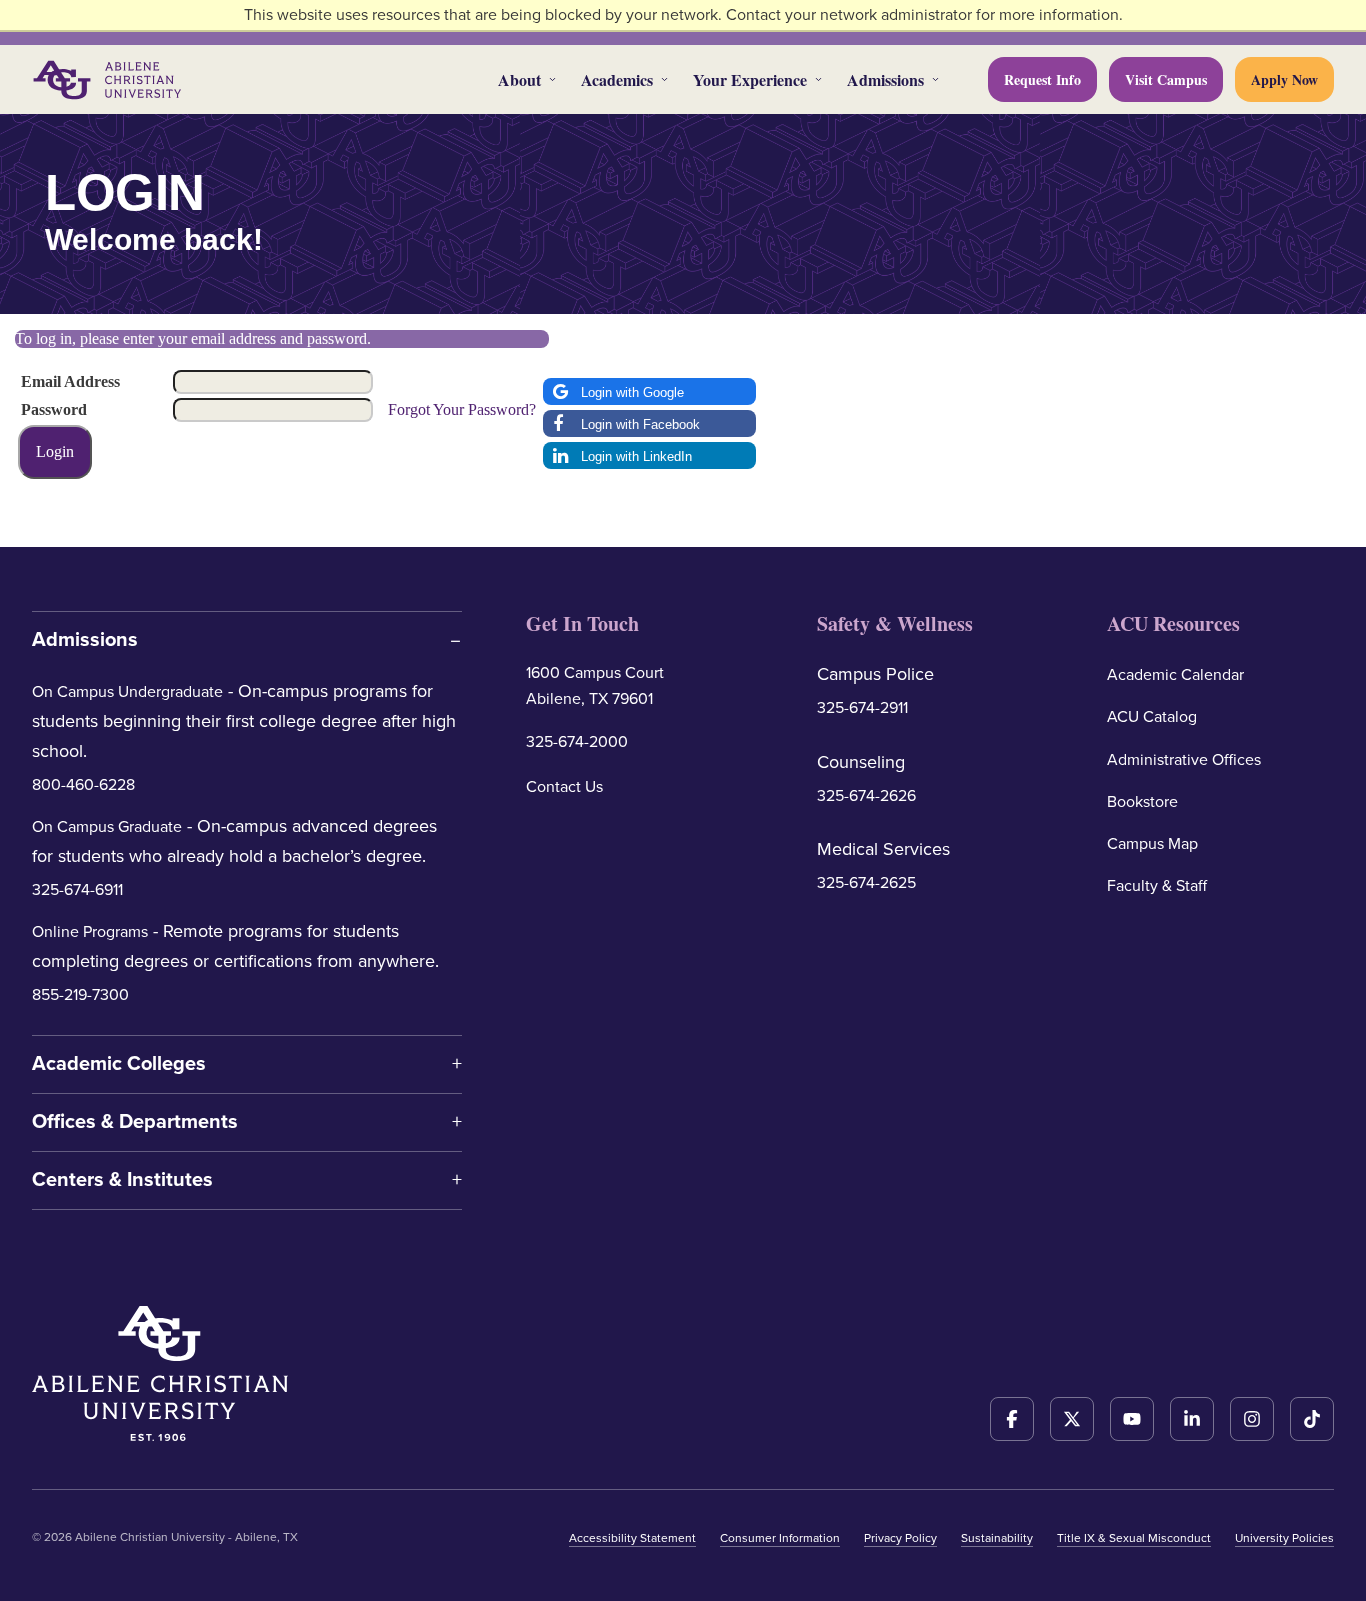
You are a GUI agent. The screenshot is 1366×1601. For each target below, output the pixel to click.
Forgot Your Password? (462, 409)
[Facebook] (1012, 1419)
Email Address (70, 381)
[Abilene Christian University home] (109, 80)
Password (54, 409)
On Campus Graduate (107, 827)
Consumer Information (780, 1538)
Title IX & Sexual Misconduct (1134, 1538)
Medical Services (883, 849)
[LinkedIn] (1192, 1419)
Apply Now (1284, 79)
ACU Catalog (1152, 717)
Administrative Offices (1184, 760)
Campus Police (875, 674)
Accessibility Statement (632, 1538)
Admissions (885, 79)
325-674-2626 (866, 796)
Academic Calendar (1175, 675)
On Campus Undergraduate (127, 692)
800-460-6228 (83, 785)
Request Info (1042, 79)
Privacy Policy (900, 1538)
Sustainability (997, 1538)
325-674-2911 (862, 708)
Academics (617, 79)
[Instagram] (1252, 1419)
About (519, 79)
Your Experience (750, 79)
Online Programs (90, 932)
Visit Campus (1166, 79)
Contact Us (564, 787)
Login (55, 451)
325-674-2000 (577, 742)
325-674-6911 (77, 890)
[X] (1072, 1419)
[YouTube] (1132, 1419)
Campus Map (1152, 844)
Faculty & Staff (1157, 886)
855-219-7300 (80, 995)
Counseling (861, 762)
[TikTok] (1312, 1419)
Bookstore (1142, 802)
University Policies (1284, 1538)
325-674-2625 (866, 883)
